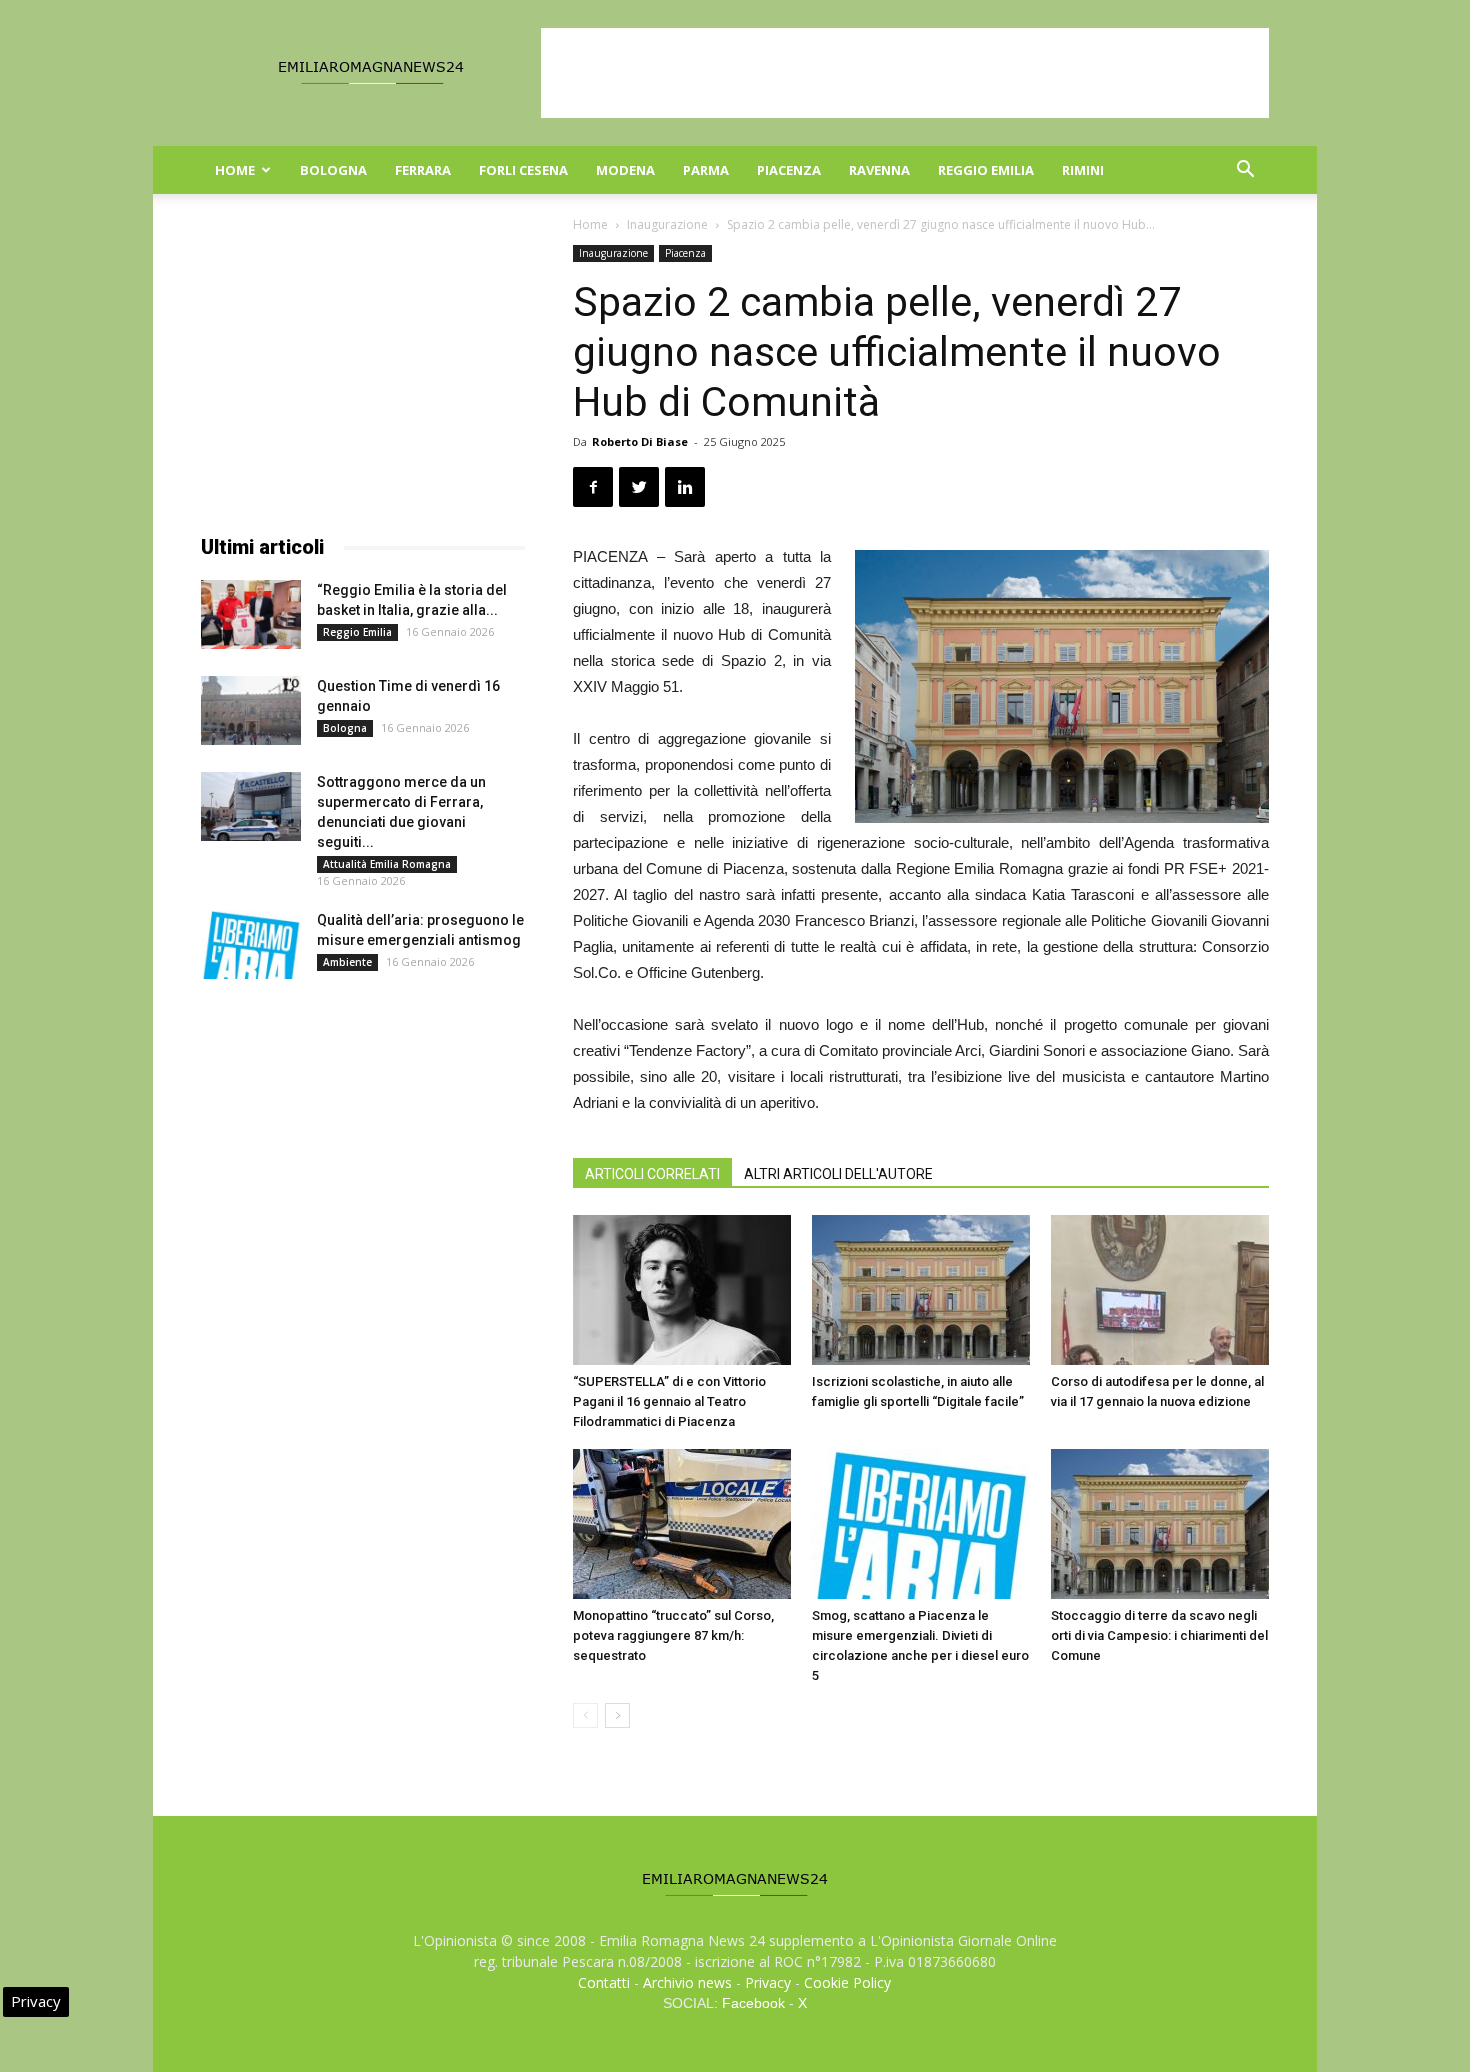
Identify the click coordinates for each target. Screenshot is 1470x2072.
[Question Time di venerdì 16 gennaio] (251, 710)
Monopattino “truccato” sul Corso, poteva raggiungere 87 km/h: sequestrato (673, 1635)
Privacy (768, 1982)
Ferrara (423, 170)
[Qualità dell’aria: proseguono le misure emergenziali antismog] (251, 944)
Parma (706, 170)
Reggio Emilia (986, 170)
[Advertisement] (905, 73)
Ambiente (347, 962)
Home (235, 170)
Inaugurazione (667, 224)
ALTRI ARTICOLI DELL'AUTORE (838, 1174)
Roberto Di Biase (640, 441)
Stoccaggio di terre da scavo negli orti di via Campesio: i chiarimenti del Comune (1159, 1635)
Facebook (753, 2003)
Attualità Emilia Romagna (387, 864)
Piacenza (789, 170)
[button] (1245, 171)
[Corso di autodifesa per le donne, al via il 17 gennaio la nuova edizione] (1160, 1290)
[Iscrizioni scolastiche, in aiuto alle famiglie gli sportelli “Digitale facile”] (921, 1290)
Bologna (333, 170)
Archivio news (687, 1982)
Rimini (1083, 170)
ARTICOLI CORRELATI (652, 1174)
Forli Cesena (523, 170)
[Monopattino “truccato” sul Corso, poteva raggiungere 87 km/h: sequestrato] (682, 1524)
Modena (625, 170)
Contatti (604, 1982)
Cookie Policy (847, 1982)
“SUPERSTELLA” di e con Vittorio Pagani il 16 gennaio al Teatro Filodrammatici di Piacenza (669, 1401)
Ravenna (879, 170)
